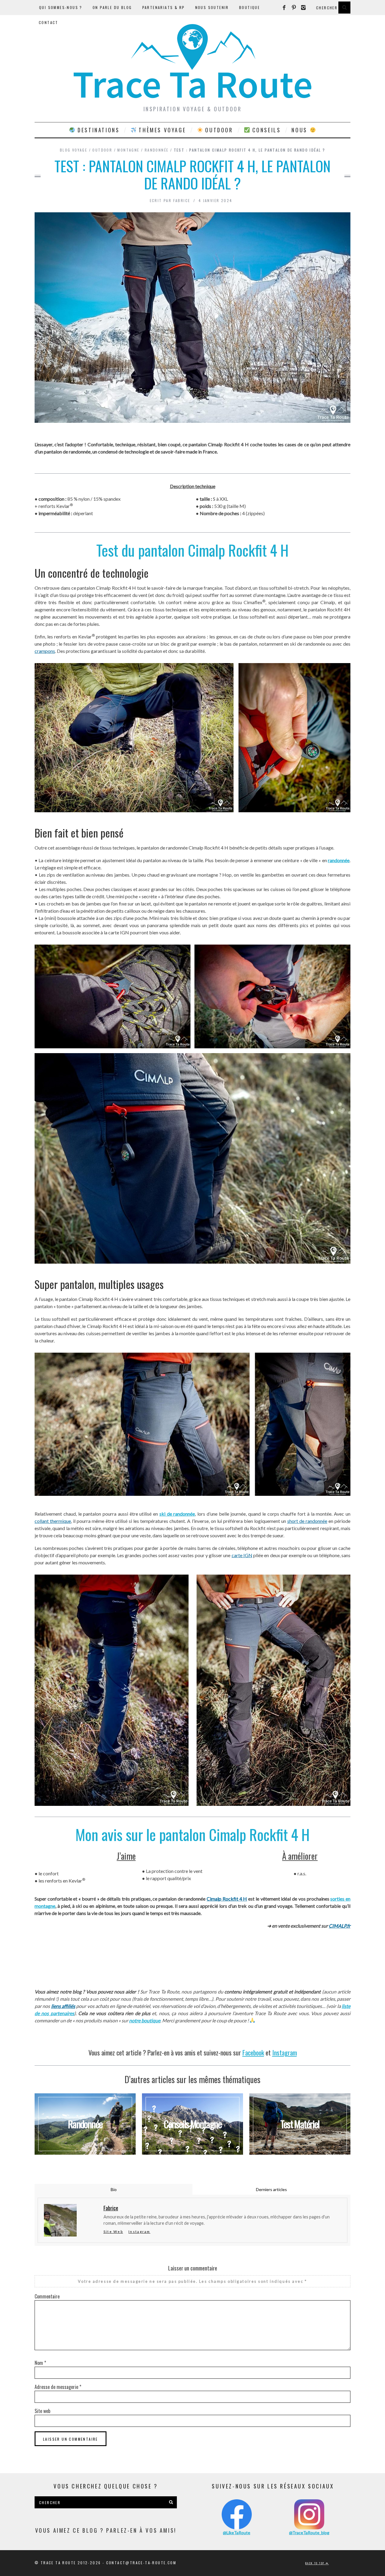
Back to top (316, 2563)
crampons (45, 651)
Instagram (285, 2052)
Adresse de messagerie (58, 2387)
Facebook (253, 2052)
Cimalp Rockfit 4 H (227, 1899)
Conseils (265, 130)
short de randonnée (307, 1521)
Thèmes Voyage (161, 130)
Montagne (128, 150)
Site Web (113, 2232)
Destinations (98, 130)
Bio (114, 2189)
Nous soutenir (212, 7)
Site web (42, 2411)
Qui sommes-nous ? (61, 7)
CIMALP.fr (340, 1926)
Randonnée (157, 150)
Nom (40, 2363)
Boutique (249, 7)
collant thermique (53, 1521)
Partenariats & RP (164, 7)
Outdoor (218, 130)
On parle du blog (112, 7)
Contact (49, 22)
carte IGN (242, 1555)
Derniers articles (271, 2189)
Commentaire (47, 2296)
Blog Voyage (74, 150)
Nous (300, 130)
